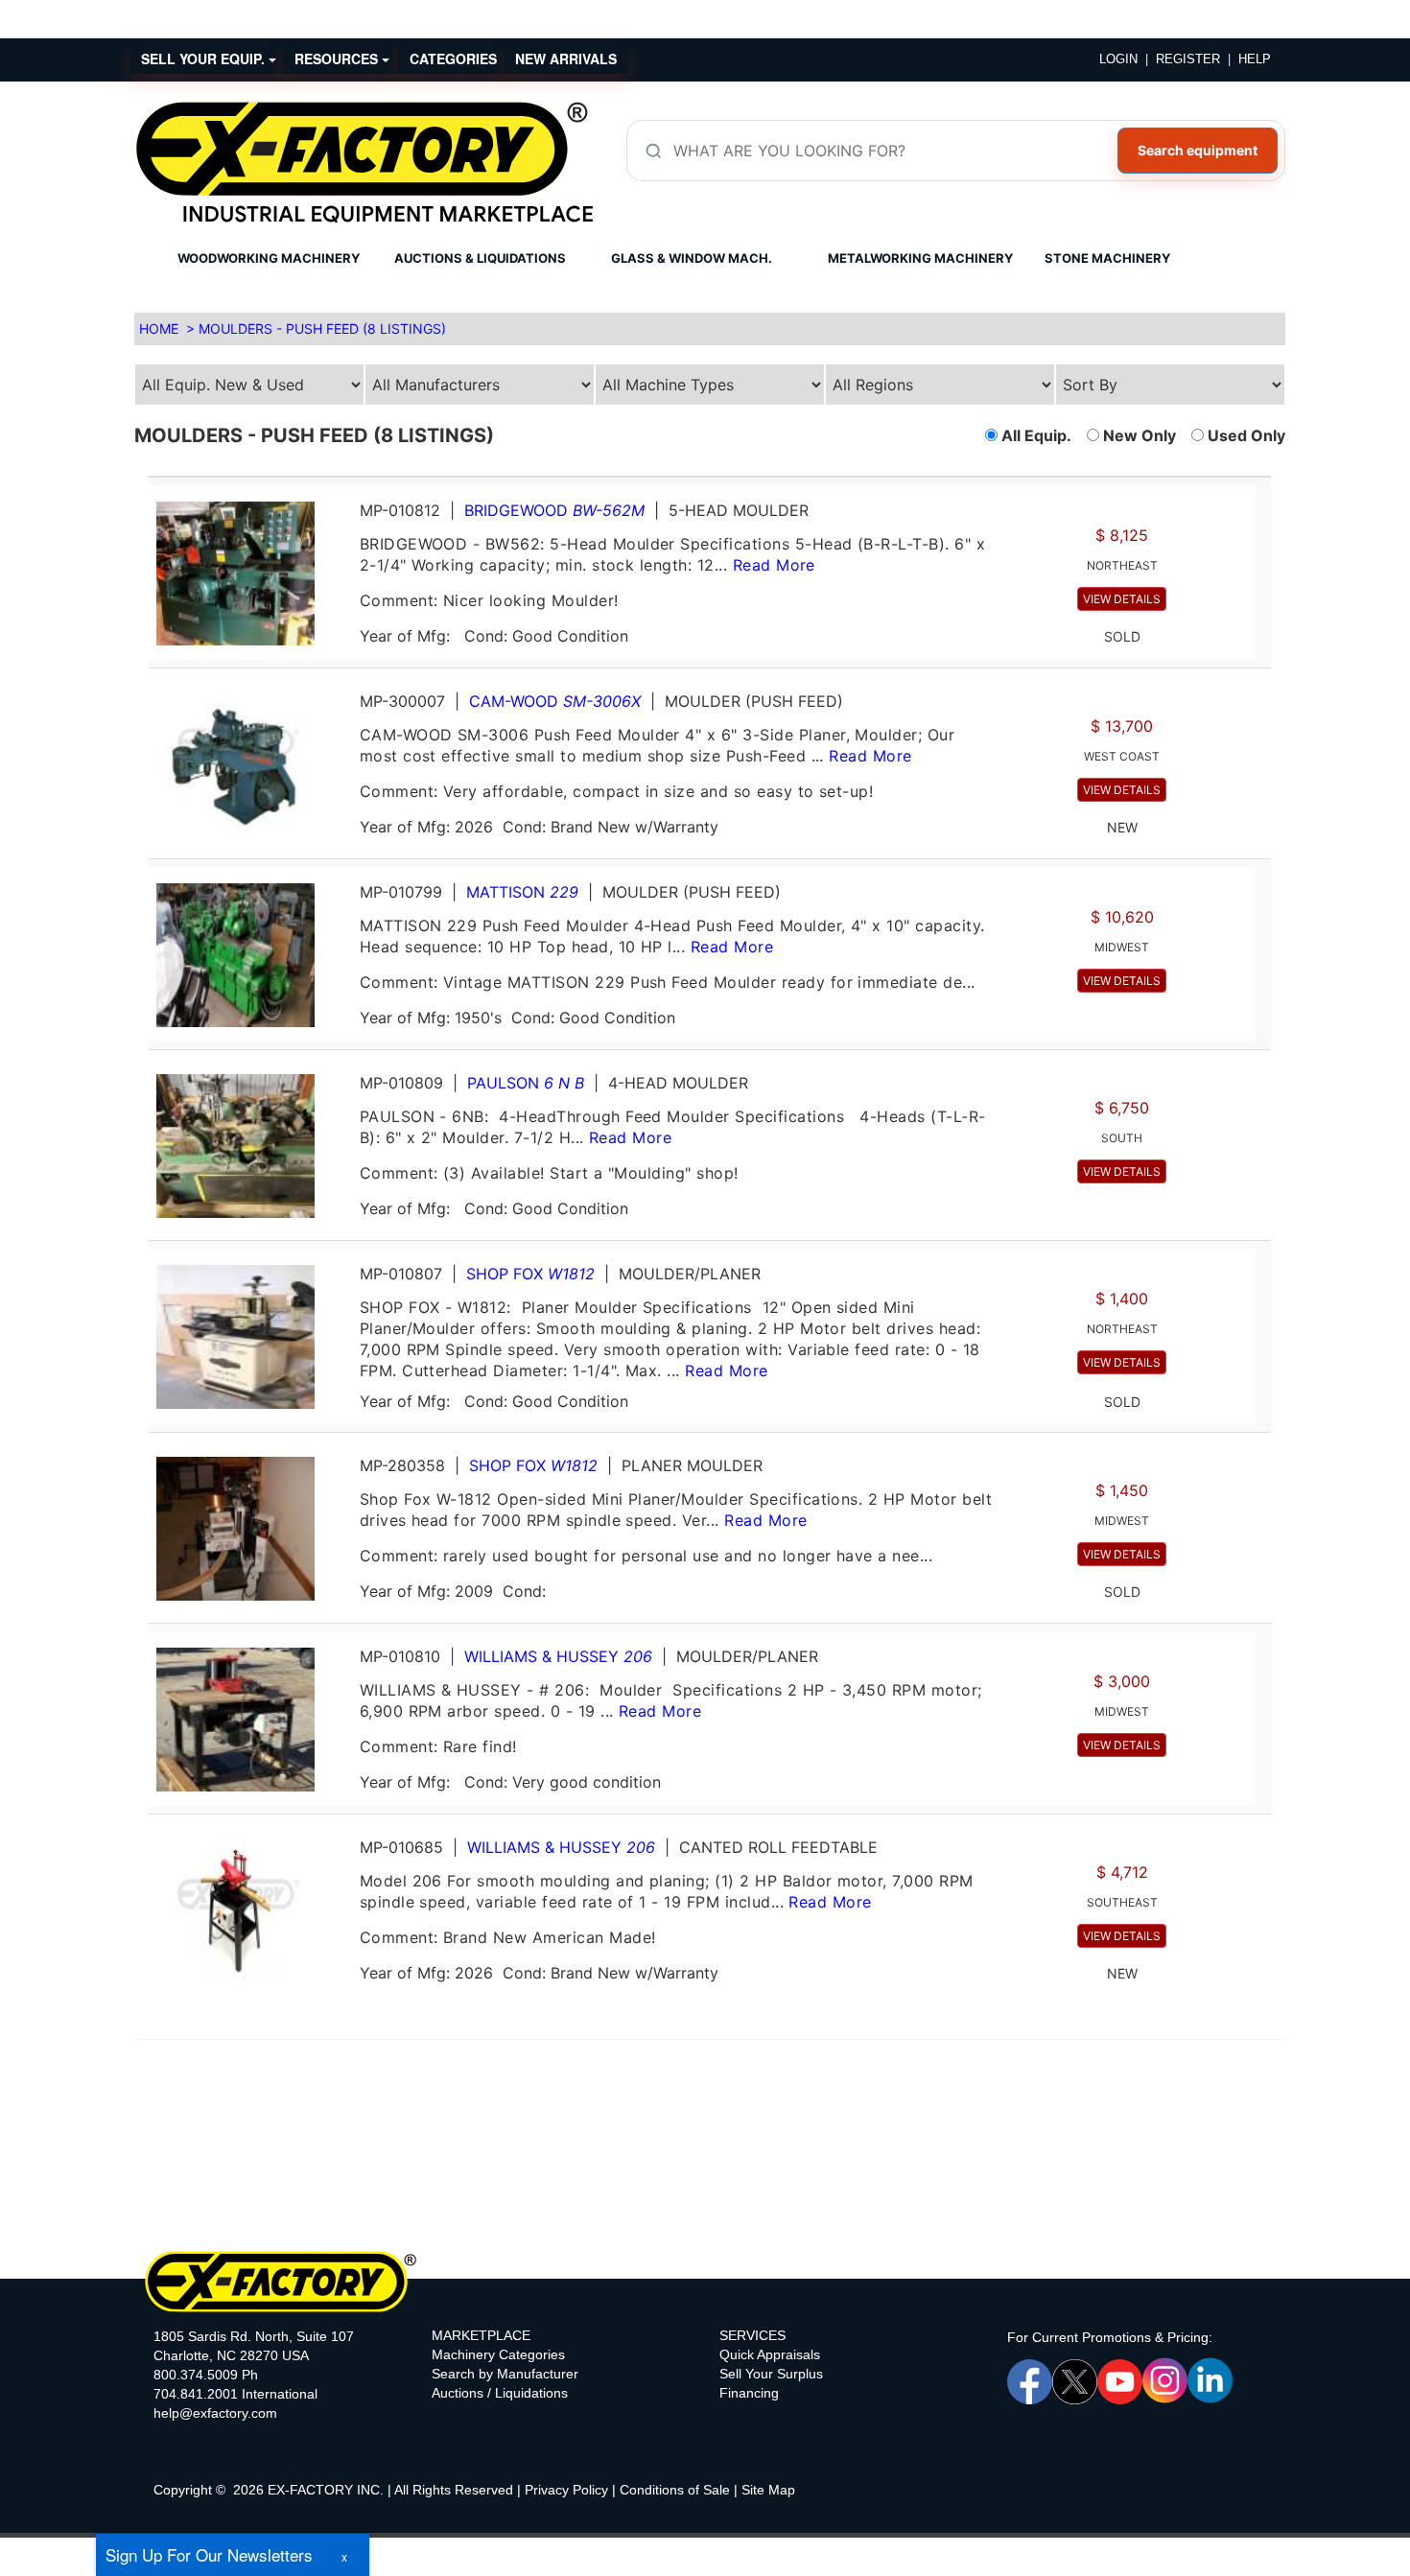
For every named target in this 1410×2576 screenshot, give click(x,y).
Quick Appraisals (770, 2354)
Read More (774, 565)
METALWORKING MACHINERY (920, 258)
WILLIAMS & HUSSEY (558, 1656)
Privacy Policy (566, 2490)
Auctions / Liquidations (500, 2393)
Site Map (768, 2490)
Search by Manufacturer (505, 2374)
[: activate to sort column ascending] (702, 468)
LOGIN (1118, 59)
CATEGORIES (453, 59)
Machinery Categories (498, 2354)
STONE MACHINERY (1107, 258)
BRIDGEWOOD (554, 510)
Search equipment (1198, 150)
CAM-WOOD (555, 701)
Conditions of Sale (675, 2490)
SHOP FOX (530, 1274)
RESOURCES (338, 59)
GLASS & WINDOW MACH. (692, 258)
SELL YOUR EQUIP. (205, 59)
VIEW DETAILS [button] (1122, 599)
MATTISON (522, 892)
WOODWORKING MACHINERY (269, 258)
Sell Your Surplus (771, 2374)
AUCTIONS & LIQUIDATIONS (480, 258)
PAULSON (526, 1083)
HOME (159, 328)
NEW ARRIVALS (566, 59)
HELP (1255, 59)
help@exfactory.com (215, 2413)
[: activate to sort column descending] (1263, 468)
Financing (749, 2393)
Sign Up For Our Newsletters (209, 2554)
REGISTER (1188, 59)
